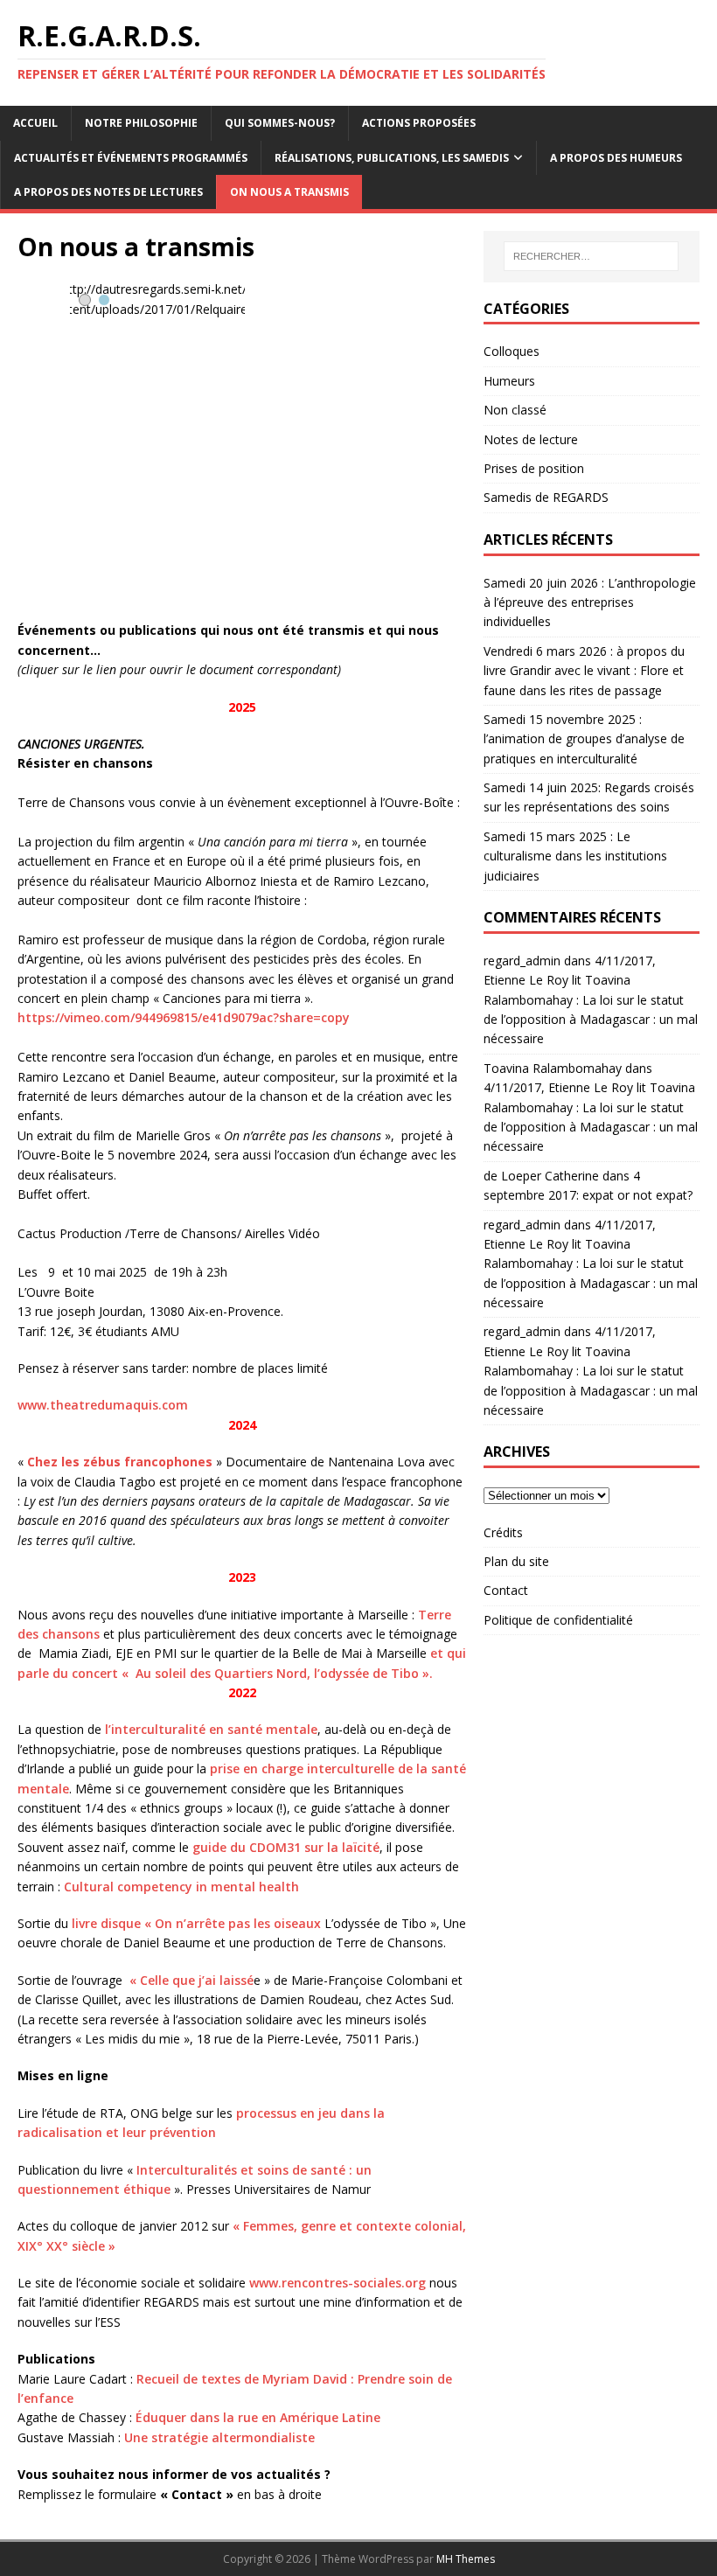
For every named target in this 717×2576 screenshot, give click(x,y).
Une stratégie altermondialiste (219, 2437)
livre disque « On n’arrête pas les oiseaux (196, 1923)
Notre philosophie (141, 123)
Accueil (35, 123)
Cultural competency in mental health (183, 1887)
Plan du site (516, 1561)
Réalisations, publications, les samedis (392, 158)
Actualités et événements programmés (131, 158)
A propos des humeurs (616, 158)
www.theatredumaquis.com (103, 1405)
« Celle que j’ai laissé (191, 1980)
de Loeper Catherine (541, 1176)
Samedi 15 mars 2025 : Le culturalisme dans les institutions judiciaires (575, 856)
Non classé (515, 410)
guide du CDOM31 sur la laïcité (286, 1847)
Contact (506, 1590)
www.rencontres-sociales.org (338, 2283)
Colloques (512, 351)
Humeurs (509, 381)
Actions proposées (419, 123)
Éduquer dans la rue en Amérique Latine (258, 2417)
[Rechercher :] (591, 256)
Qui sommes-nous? (280, 123)
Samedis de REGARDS (546, 497)
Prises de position (534, 468)
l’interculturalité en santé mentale (211, 1729)
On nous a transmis (289, 192)
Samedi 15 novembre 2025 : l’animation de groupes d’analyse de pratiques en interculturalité (584, 739)
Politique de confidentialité (558, 1620)
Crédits (503, 1532)
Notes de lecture (531, 439)
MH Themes (466, 2559)
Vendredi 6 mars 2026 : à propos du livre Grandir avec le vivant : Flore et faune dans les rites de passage (584, 671)
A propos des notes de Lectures (108, 192)
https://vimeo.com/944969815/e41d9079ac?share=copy (184, 1017)
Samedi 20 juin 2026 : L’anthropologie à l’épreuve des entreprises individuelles (590, 602)
